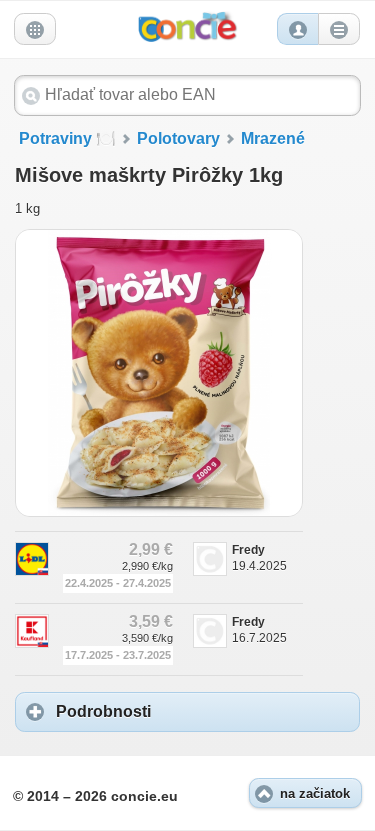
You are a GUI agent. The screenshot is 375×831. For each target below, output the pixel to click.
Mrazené (273, 138)
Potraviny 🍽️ (67, 138)
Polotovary (178, 138)
